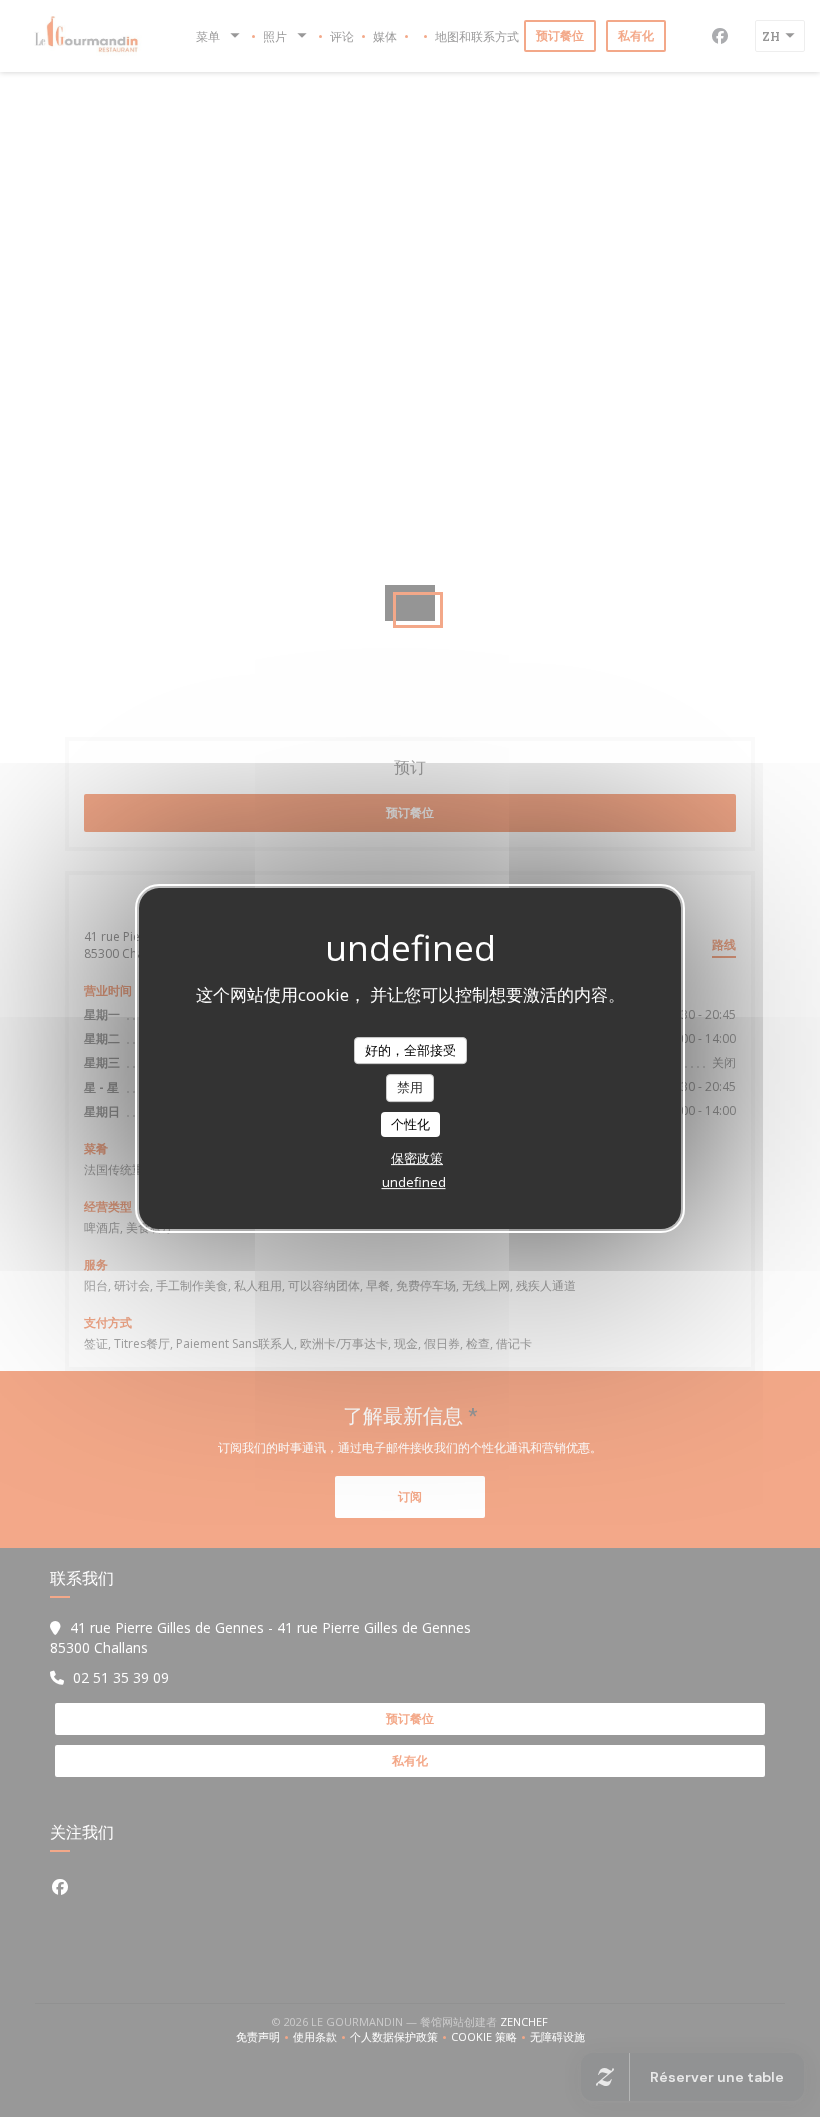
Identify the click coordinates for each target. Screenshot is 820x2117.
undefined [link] (414, 1182)
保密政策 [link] (417, 1158)
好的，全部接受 (410, 1050)
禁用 (410, 1087)
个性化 (410, 1124)
